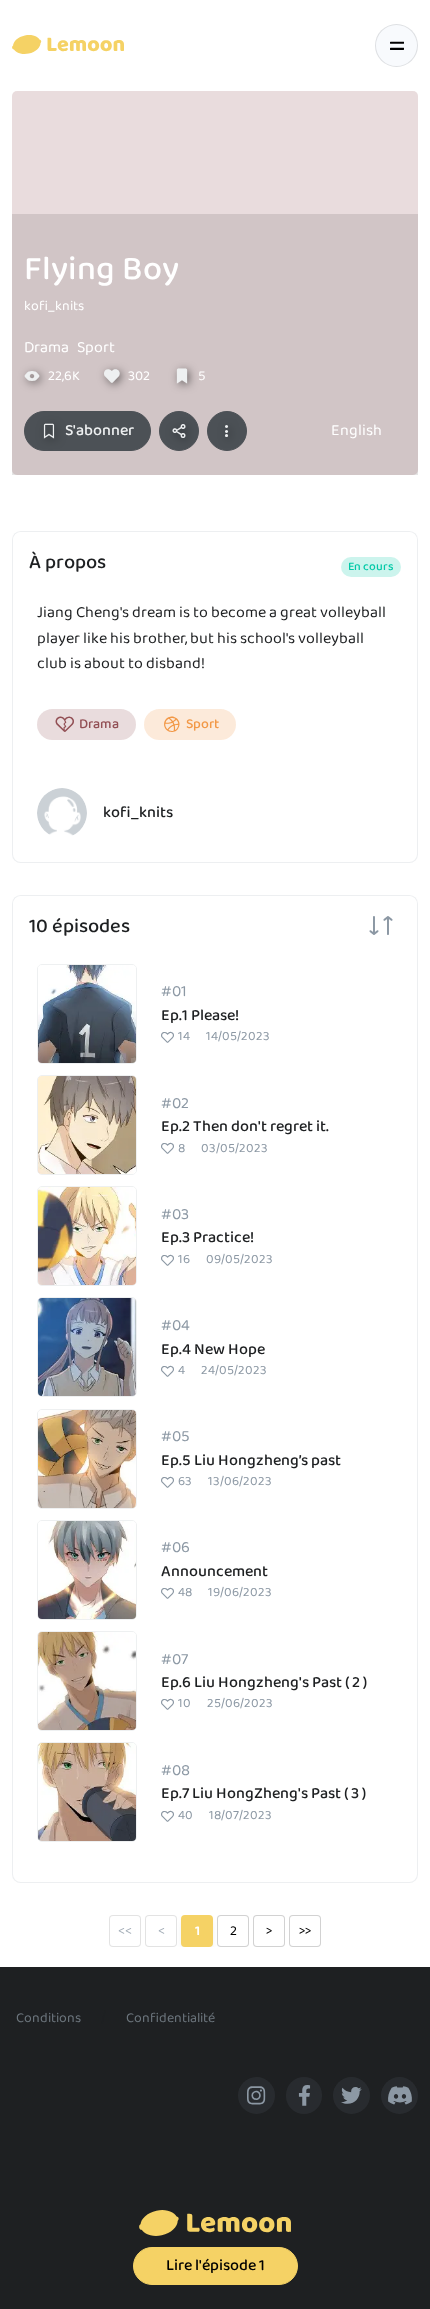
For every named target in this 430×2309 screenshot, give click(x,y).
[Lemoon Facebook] (304, 2095)
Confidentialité (170, 2018)
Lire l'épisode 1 (215, 2265)
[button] (227, 431)
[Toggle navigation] (396, 45)
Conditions (48, 2018)
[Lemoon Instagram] (256, 2095)
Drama (46, 347)
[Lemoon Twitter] (351, 2095)
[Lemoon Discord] (399, 2095)
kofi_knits (54, 306)
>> (305, 1931)
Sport (96, 347)
